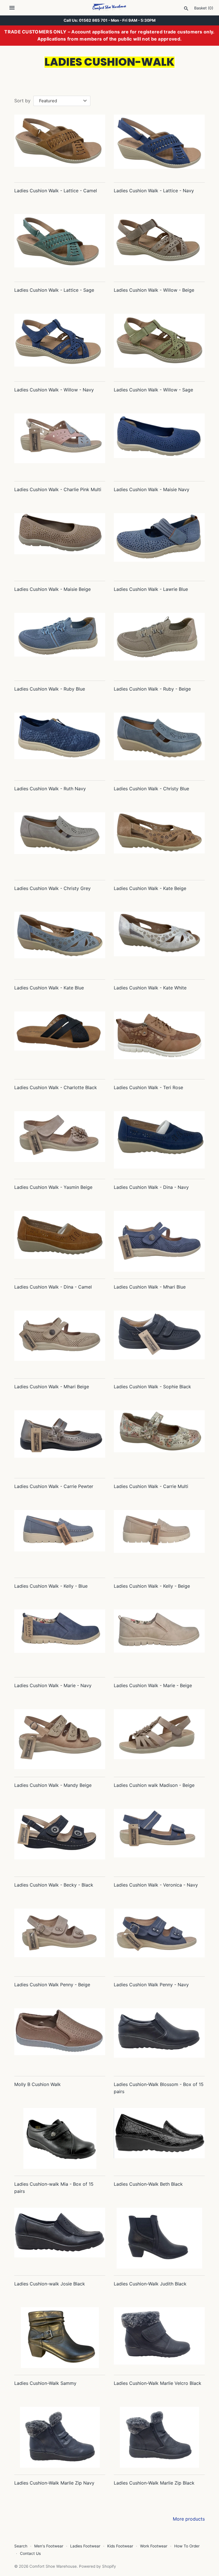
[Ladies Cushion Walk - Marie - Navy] (60, 1640)
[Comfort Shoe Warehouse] (110, 8)
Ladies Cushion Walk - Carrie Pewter (54, 1486)
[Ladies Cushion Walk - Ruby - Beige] (159, 643)
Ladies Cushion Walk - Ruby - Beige (152, 689)
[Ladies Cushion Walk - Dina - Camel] (60, 1241)
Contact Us (30, 2553)
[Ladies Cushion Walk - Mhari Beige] (60, 1341)
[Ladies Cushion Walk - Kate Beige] (159, 843)
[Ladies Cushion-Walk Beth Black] (159, 2138)
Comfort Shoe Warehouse (53, 2566)
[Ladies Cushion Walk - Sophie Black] (159, 1341)
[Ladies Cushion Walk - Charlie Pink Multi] (60, 444)
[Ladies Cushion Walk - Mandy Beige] (60, 1740)
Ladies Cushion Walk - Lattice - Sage (54, 290)
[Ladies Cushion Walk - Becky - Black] (60, 1839)
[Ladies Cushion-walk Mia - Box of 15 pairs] (60, 2138)
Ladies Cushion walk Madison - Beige (154, 1785)
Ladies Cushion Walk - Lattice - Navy (154, 191)
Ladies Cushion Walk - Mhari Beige (52, 1387)
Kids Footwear (120, 2546)
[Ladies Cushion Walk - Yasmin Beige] (60, 1142)
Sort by (22, 101)
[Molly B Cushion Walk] (60, 2039)
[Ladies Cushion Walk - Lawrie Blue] (159, 544)
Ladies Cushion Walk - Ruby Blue (50, 689)
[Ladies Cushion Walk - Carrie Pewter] (60, 1441)
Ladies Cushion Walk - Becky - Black (54, 1885)
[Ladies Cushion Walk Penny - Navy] (159, 1939)
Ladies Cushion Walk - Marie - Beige (153, 1685)
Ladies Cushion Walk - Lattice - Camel (56, 191)
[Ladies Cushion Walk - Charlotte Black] (60, 1042)
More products (189, 2519)
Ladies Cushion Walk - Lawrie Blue (151, 589)
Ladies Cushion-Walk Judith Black (150, 2284)
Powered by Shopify (98, 2566)
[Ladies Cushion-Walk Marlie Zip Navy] (60, 2437)
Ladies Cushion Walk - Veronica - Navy (156, 1885)
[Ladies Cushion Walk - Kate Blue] (60, 942)
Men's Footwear (49, 2546)
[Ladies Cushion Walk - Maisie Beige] (60, 544)
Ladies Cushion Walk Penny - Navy (151, 1985)
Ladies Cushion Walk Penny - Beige (52, 1985)
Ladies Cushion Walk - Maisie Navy (152, 489)
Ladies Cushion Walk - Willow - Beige (154, 290)
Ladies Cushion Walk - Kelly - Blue (51, 1586)
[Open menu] (12, 8)
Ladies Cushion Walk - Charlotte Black (56, 1087)
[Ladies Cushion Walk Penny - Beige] (60, 1939)
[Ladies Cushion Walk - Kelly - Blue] (60, 1540)
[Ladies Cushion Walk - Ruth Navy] (60, 743)
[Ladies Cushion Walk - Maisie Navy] (159, 444)
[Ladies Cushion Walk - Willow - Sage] (159, 344)
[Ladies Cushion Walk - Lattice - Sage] (60, 244)
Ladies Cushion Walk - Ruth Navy (50, 789)
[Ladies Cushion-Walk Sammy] (60, 2338)
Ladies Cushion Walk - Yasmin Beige (53, 1187)
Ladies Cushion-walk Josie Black (50, 2284)
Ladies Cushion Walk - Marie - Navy (53, 1685)
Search (21, 2546)
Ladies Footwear (85, 2546)
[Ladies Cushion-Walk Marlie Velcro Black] (159, 2338)
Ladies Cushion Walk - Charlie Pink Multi (58, 489)
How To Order (187, 2546)
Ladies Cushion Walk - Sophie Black (152, 1387)
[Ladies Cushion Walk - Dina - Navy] (159, 1142)
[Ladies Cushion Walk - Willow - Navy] (60, 344)
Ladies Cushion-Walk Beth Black (148, 2184)
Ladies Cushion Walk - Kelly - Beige (152, 1586)
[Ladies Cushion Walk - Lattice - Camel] (60, 145)
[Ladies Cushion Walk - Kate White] (159, 942)
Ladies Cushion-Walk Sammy (45, 2383)
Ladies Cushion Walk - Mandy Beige (53, 1785)
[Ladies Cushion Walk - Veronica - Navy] (159, 1839)
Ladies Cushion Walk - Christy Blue (151, 789)
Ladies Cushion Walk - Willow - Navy (54, 390)
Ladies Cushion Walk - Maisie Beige (52, 589)
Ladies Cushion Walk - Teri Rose (148, 1087)
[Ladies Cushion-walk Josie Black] (60, 2238)
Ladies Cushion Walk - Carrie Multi (151, 1486)
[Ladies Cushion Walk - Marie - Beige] (159, 1640)
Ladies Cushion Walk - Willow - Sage (153, 390)
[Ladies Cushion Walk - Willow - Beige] (159, 244)
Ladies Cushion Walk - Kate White (150, 988)
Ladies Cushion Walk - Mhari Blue (150, 1287)
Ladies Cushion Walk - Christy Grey (52, 888)
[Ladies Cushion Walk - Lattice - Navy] (159, 145)
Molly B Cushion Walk (37, 2084)
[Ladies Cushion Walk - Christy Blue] (159, 743)
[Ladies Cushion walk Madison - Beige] (159, 1740)
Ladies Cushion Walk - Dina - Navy (151, 1187)
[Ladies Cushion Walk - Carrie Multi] (159, 1441)
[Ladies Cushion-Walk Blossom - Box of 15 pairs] (159, 2039)
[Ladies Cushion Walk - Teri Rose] (159, 1042)
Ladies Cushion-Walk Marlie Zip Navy (54, 2483)
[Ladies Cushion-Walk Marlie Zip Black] (159, 2437)
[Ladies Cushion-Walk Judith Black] (159, 2238)
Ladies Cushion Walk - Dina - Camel (53, 1287)
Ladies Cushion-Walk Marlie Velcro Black (158, 2383)
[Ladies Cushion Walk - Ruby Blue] (60, 643)
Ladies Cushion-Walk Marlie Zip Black (154, 2483)
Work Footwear (154, 2546)
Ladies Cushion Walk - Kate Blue (49, 988)
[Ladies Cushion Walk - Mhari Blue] (159, 1241)
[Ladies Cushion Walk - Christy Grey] (60, 843)
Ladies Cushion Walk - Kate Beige (150, 888)
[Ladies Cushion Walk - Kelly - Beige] (159, 1540)
